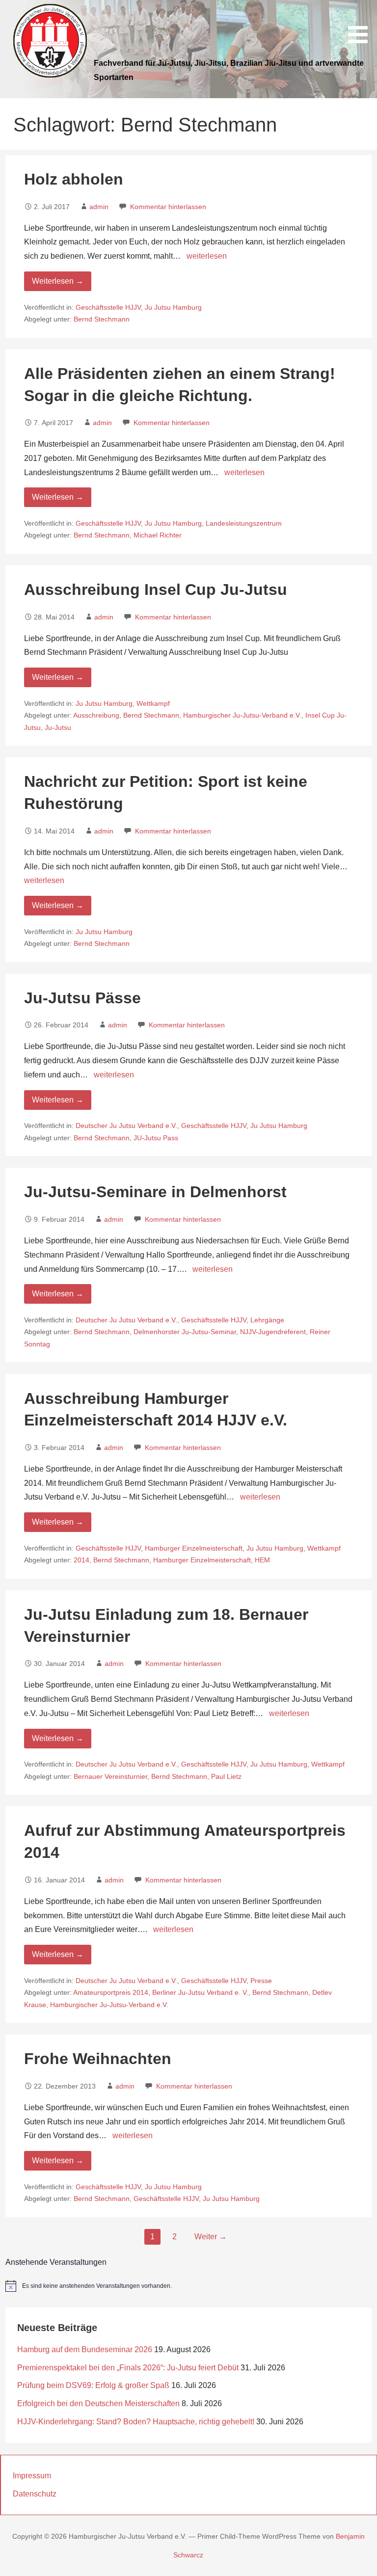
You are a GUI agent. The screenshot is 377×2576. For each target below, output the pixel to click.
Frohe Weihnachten (98, 2059)
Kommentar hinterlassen (168, 207)
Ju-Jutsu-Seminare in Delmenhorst (155, 1192)
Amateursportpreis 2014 (111, 1993)
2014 (81, 1560)
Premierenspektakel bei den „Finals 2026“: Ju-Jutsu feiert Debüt (128, 2368)
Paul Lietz (226, 1777)
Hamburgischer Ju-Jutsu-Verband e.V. (242, 715)
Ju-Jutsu (58, 728)
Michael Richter (158, 535)
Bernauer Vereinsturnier (110, 1777)
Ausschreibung (96, 715)
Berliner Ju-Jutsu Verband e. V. (200, 1993)
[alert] (189, 2286)
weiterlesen (207, 256)
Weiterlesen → (58, 281)
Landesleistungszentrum (244, 523)
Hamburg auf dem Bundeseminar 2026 (85, 2349)
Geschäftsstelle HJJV (108, 308)
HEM (262, 1560)
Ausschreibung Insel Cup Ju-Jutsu (156, 590)
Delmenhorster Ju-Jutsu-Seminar (185, 1332)
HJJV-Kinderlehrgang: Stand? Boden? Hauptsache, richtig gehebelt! (136, 2422)
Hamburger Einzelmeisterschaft (194, 1548)
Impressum (32, 2476)
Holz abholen (74, 179)
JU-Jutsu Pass (156, 1138)
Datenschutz (35, 2494)
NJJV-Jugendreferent (273, 1332)
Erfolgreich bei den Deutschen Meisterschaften (98, 2403)
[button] (361, 23)
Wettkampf (153, 704)
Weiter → (211, 2237)
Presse (261, 1981)
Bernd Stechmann (102, 319)
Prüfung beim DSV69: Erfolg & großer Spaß (93, 2385)
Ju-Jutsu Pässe (82, 998)
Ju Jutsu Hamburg (173, 308)
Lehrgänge (267, 1320)
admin (99, 207)
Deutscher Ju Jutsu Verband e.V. (126, 1126)
